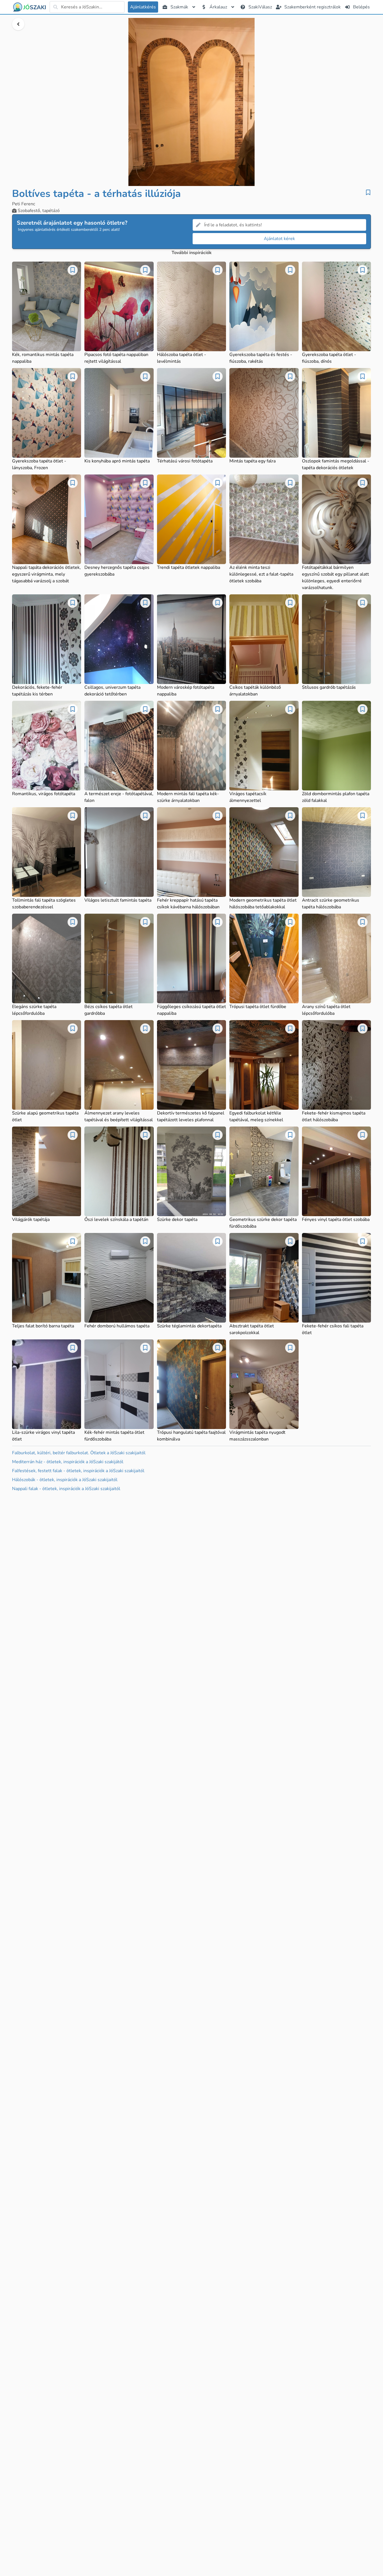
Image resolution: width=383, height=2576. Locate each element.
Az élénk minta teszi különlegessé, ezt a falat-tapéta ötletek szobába (261, 574)
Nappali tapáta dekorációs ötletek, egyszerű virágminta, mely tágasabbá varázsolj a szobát (46, 574)
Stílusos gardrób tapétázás (329, 687)
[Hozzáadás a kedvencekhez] (368, 192)
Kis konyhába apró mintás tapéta (117, 461)
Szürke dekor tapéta (177, 1220)
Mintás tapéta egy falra (252, 461)
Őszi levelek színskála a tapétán (116, 1220)
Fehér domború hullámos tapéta (117, 1326)
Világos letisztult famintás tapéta (118, 900)
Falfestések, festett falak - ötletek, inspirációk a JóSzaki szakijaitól (78, 1471)
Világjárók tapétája (31, 1220)
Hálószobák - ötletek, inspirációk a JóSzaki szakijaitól (65, 1480)
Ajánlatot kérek (279, 239)
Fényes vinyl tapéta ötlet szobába (336, 1220)
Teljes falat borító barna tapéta (43, 1326)
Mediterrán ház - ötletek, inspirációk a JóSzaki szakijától (68, 1462)
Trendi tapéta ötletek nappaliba (189, 567)
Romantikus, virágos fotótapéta (44, 794)
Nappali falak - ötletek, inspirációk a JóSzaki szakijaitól (66, 1489)
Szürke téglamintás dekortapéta (189, 1326)
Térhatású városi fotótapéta (185, 461)
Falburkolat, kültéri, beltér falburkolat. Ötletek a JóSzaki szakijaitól (79, 1453)
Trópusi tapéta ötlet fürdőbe (258, 1007)
